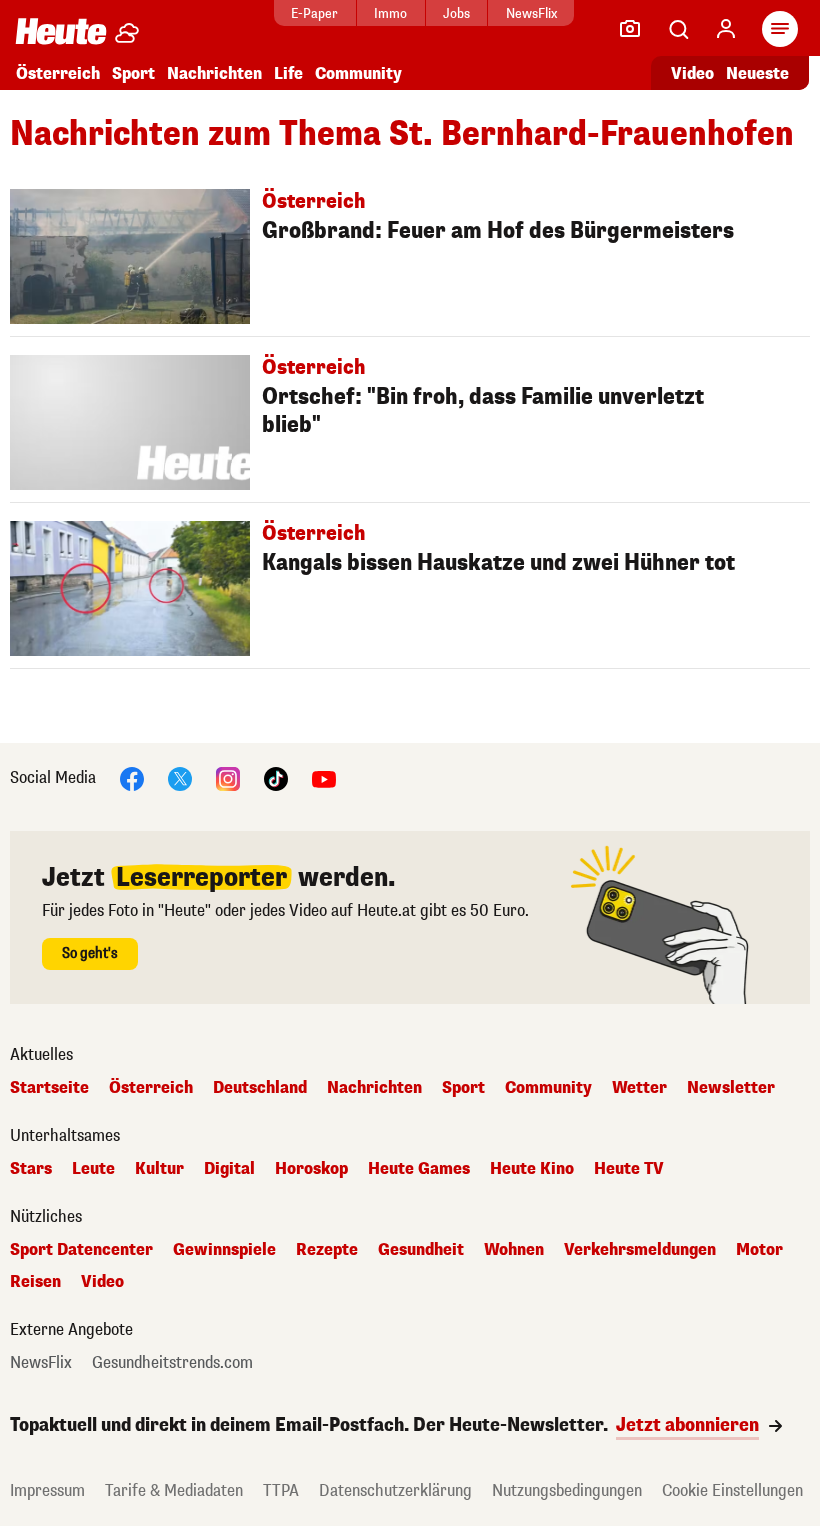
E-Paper (314, 13)
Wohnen (514, 1250)
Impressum (47, 1490)
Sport (133, 73)
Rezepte (327, 1250)
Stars (31, 1169)
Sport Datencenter (81, 1250)
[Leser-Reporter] (630, 29)
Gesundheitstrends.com (172, 1363)
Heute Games (419, 1169)
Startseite (49, 1088)
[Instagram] (228, 777)
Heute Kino (532, 1169)
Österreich (58, 73)
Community (358, 73)
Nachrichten (374, 1088)
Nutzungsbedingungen (567, 1490)
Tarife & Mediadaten (174, 1490)
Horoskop (311, 1169)
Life (288, 73)
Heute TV (629, 1169)
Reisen (35, 1282)
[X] (180, 777)
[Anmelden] (726, 29)
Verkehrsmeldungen (640, 1250)
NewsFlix (531, 13)
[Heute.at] (61, 30)
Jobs (456, 13)
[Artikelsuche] (678, 29)
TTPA (281, 1490)
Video (692, 73)
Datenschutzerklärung (395, 1490)
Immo (390, 13)
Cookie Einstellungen (732, 1490)
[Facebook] (132, 777)
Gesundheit (421, 1250)
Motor (759, 1250)
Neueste (757, 73)
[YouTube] (324, 777)
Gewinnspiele (224, 1250)
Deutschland (260, 1088)
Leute (93, 1169)
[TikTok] (276, 777)
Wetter (639, 1088)
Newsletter (731, 1088)
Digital (229, 1169)
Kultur (159, 1169)
